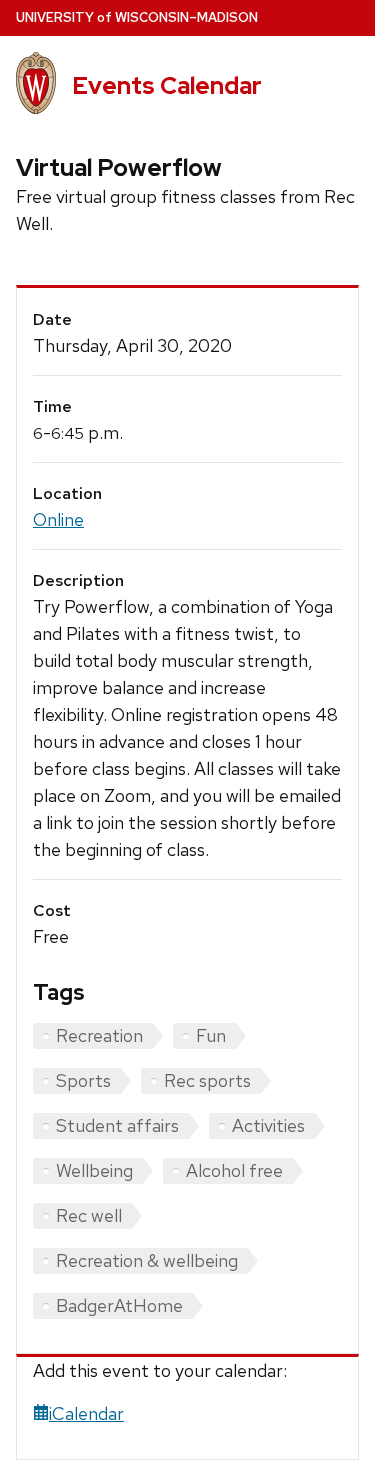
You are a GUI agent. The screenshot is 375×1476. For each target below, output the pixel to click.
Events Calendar (167, 85)
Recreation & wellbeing (147, 1260)
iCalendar (86, 1413)
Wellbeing (94, 1170)
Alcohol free (234, 1170)
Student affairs (117, 1125)
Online (58, 519)
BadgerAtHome (119, 1305)
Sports (83, 1080)
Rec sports (207, 1080)
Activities (268, 1125)
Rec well (89, 1215)
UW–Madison (137, 17)
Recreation (99, 1035)
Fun (211, 1035)
